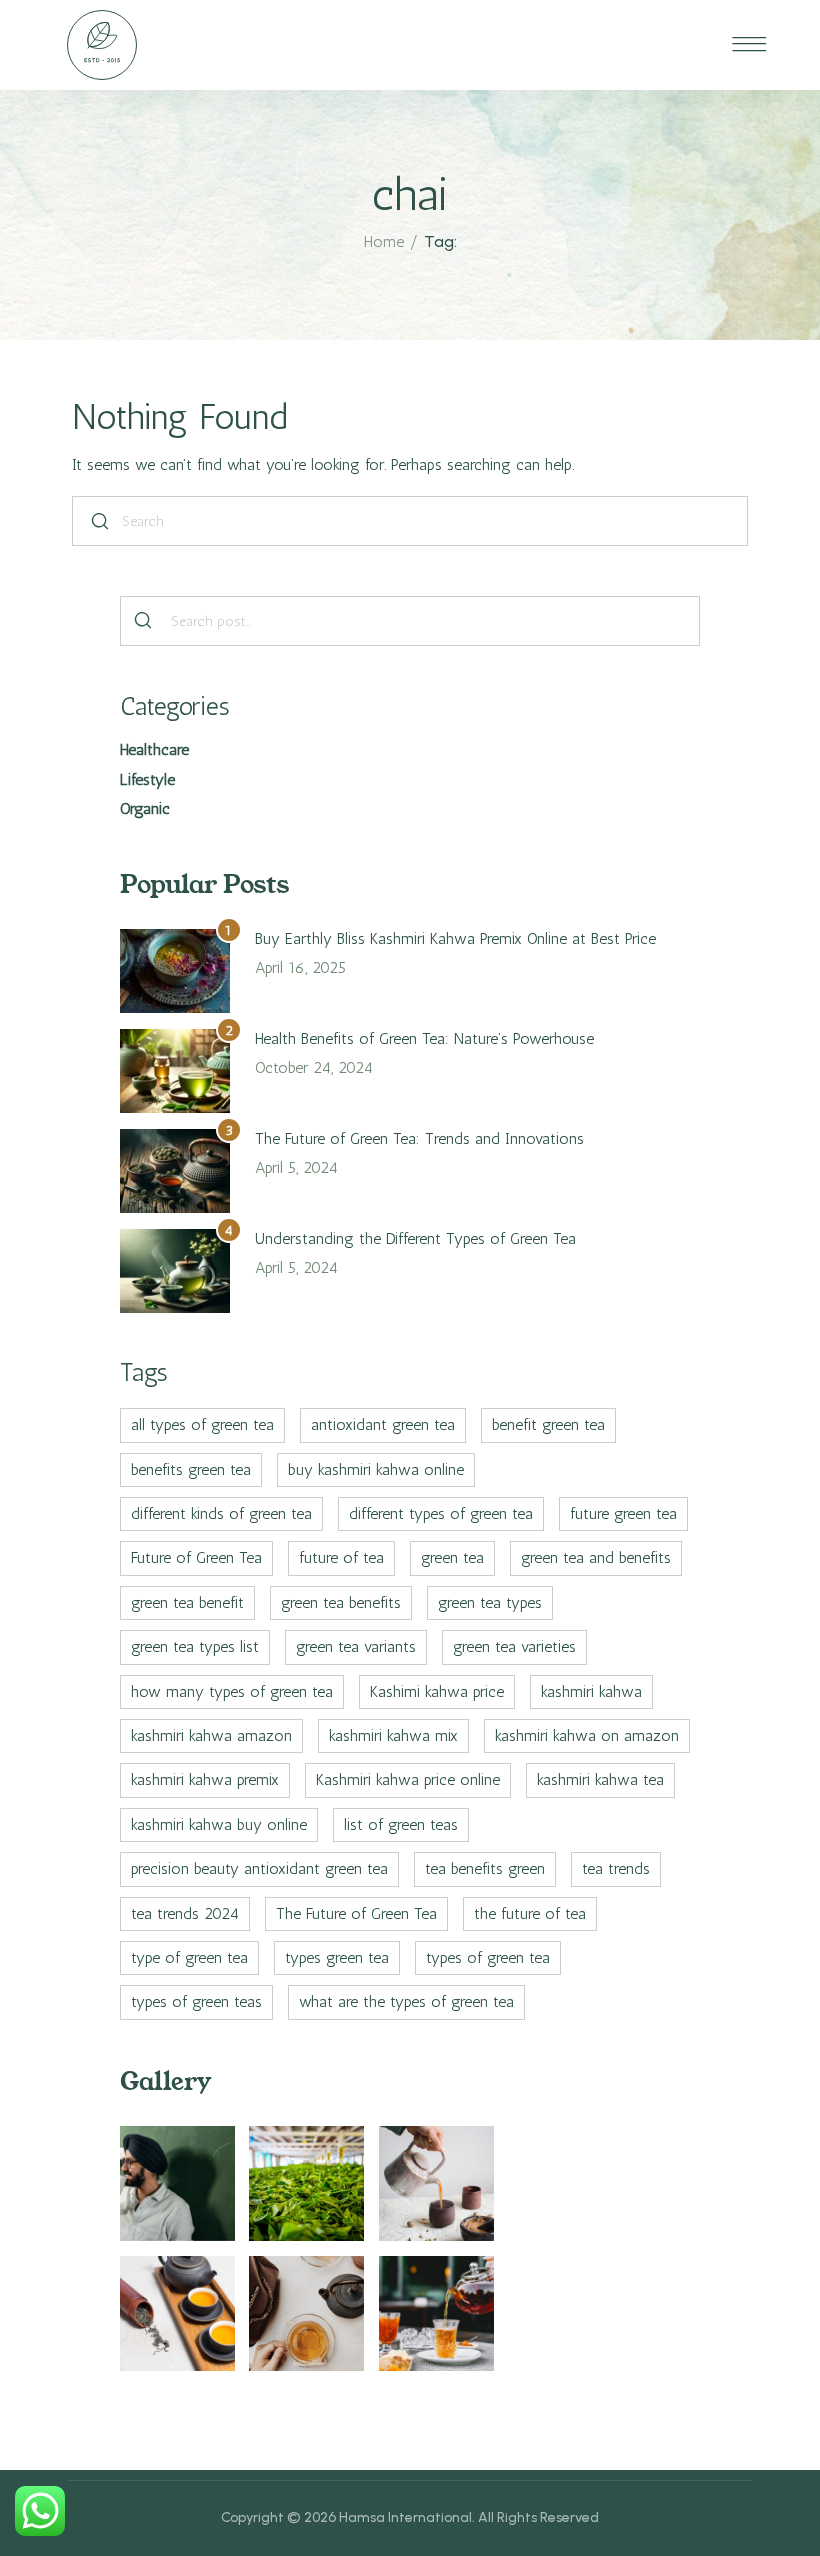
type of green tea (189, 1957)
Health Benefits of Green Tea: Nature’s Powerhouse (424, 1038)
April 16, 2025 (300, 967)
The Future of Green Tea (356, 1913)
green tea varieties (514, 1646)
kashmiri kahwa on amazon (587, 1735)
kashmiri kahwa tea (600, 1779)
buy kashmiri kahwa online (376, 1469)
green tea (452, 1557)
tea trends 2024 (185, 1913)
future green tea (623, 1513)
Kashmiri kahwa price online (408, 1779)
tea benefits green (485, 1868)
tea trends (616, 1868)
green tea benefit (187, 1602)
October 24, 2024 (314, 1067)
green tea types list (195, 1646)
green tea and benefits (596, 1557)
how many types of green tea (232, 1691)
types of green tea (488, 1957)
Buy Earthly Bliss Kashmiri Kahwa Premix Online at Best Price (455, 938)
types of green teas (196, 2001)
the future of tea (530, 1913)
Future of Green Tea (196, 1557)
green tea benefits (341, 1602)
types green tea (337, 1957)
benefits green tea (191, 1469)
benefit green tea (548, 1424)
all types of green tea (202, 1424)
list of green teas (401, 1824)
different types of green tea (441, 1513)
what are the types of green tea (406, 2001)
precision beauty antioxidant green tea (259, 1868)
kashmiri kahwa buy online (219, 1824)
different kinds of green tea (221, 1513)
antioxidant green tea (383, 1424)
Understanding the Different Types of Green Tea (415, 1238)
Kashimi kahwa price (437, 1691)
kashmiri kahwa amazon (211, 1735)
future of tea (341, 1557)
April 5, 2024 (296, 1167)
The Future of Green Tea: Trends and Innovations (419, 1138)
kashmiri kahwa (591, 1691)
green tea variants (356, 1646)
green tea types (490, 1602)
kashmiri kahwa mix (393, 1735)
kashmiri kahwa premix (205, 1779)
